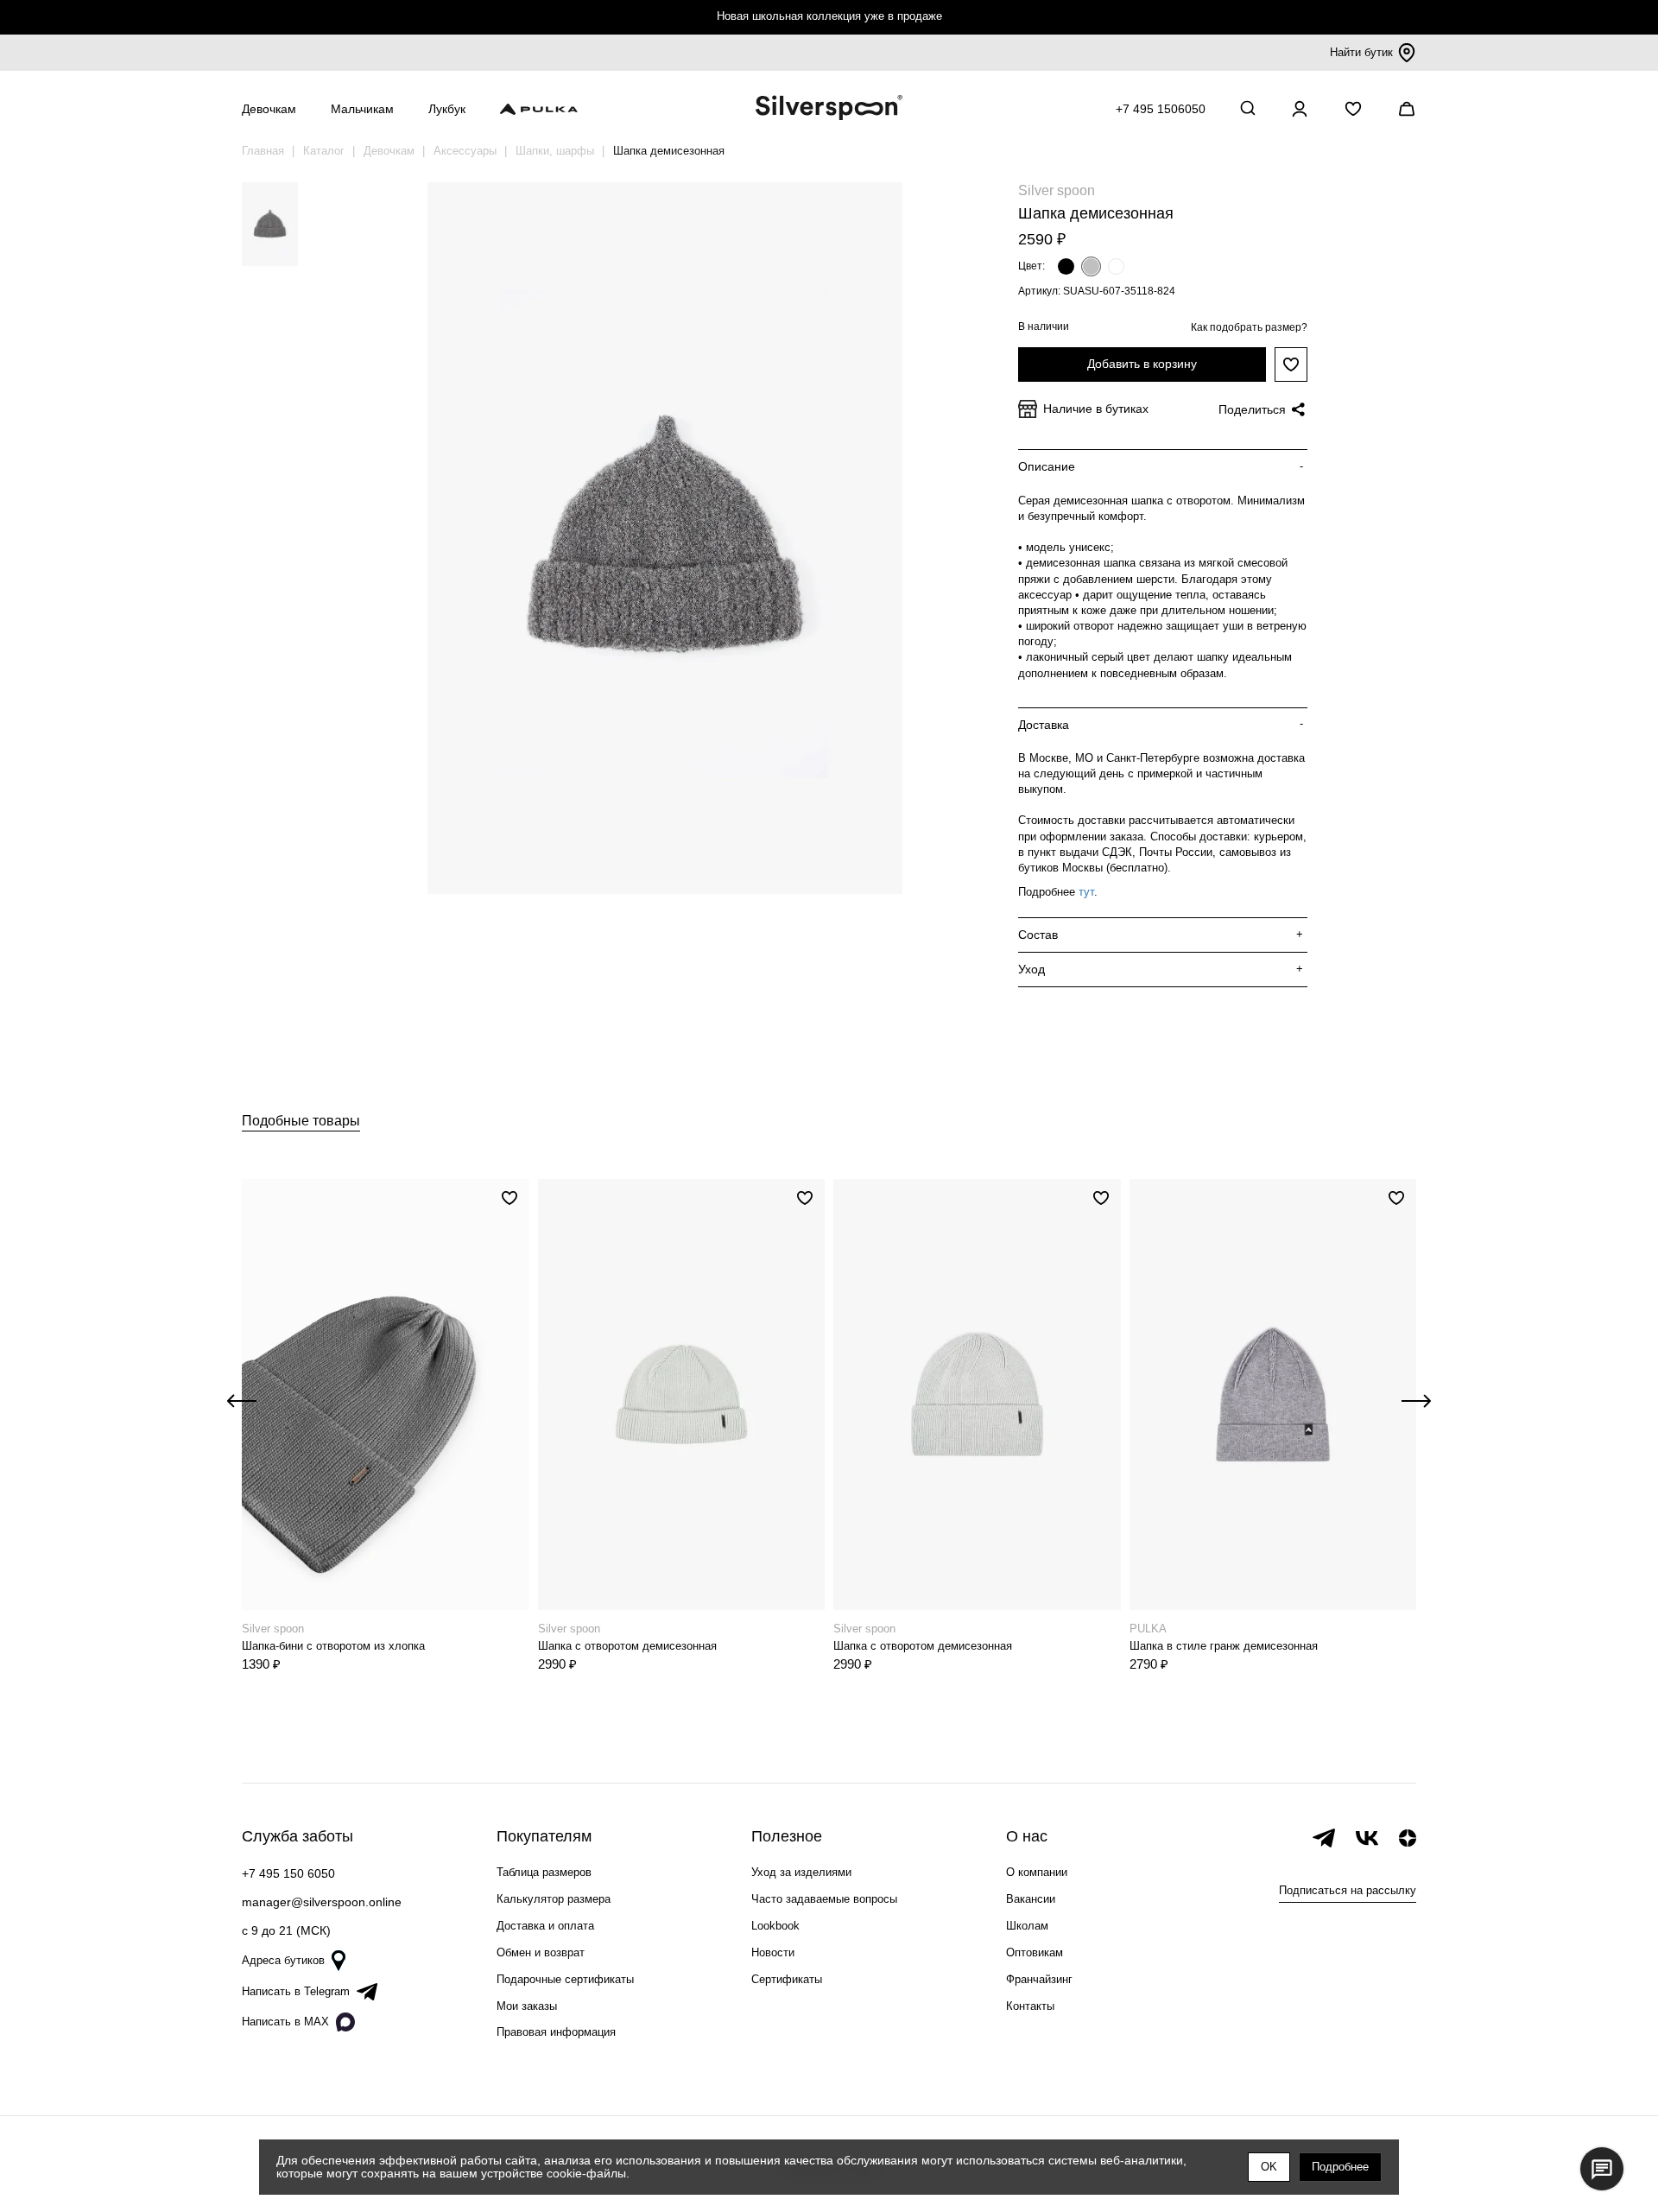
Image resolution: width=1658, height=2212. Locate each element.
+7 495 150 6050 (288, 1873)
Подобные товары (301, 1121)
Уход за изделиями (801, 1872)
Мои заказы (527, 2006)
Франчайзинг (1039, 1979)
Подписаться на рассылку (1348, 1890)
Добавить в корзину (1142, 364)
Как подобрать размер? (1249, 327)
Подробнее (1340, 2167)
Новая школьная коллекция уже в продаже (829, 16)
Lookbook (775, 1926)
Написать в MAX (285, 2022)
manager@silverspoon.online (322, 1902)
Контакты (1030, 2006)
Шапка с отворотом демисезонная (627, 1646)
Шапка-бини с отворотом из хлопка (333, 1646)
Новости (773, 1952)
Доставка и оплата (545, 1926)
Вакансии (1031, 1899)
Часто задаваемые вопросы (824, 1899)
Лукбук (447, 109)
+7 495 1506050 (1161, 109)
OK (1269, 2167)
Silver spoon (1057, 190)
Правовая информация (556, 2032)
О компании (1037, 1872)
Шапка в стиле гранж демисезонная (1224, 1646)
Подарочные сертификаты (565, 1979)
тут (1086, 892)
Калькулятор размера (554, 1899)
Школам (1027, 1926)
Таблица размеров (544, 1872)
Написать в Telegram (296, 1991)
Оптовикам (1035, 1952)
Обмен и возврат (541, 1952)
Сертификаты (787, 1979)
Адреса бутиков (283, 1960)
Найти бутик (1361, 52)
